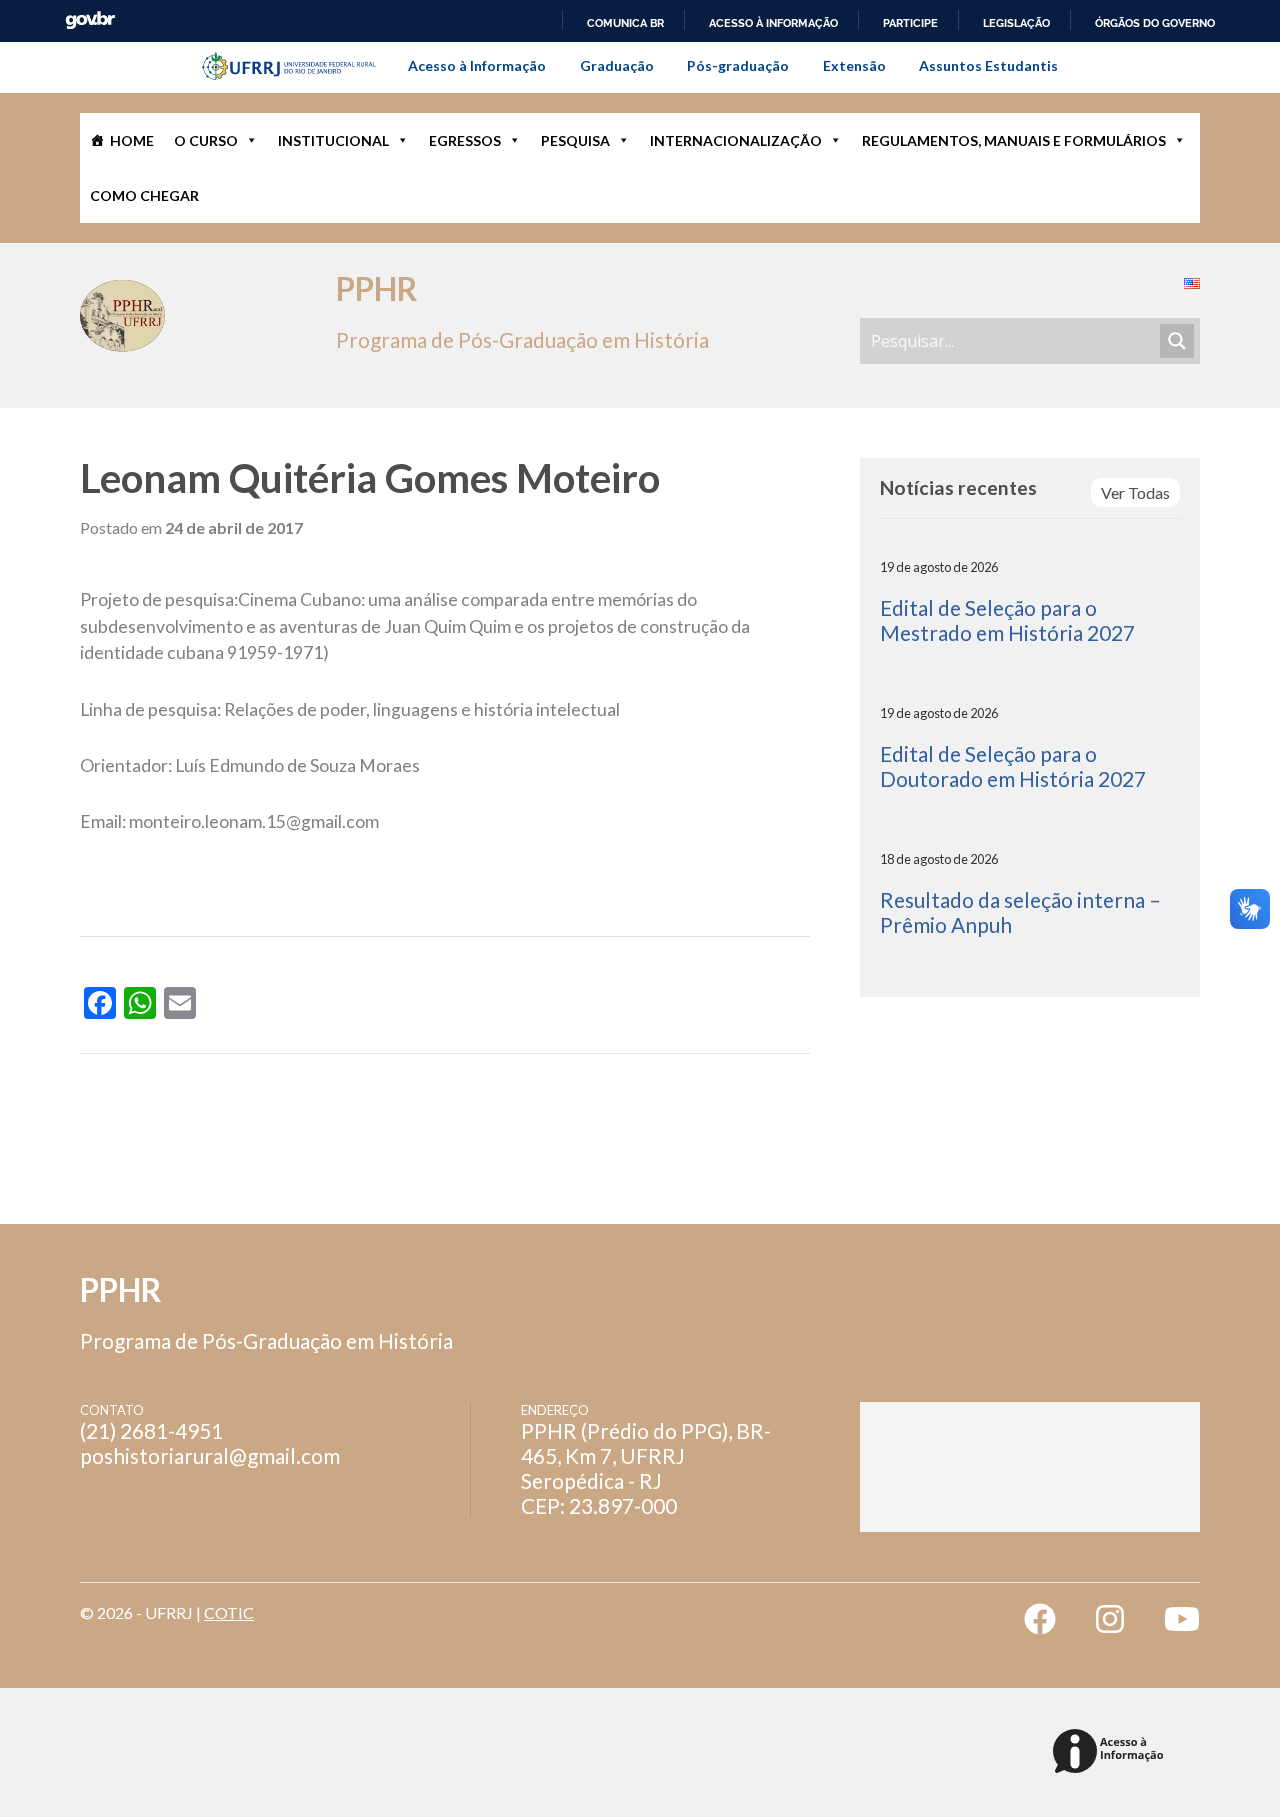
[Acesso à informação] (1111, 1752)
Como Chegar (144, 195)
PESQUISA (575, 140)
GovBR (90, 20)
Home (132, 140)
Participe (910, 23)
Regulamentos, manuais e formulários (1014, 140)
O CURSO (206, 140)
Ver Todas (1135, 492)
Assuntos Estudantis (988, 65)
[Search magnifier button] (1177, 341)
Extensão (854, 65)
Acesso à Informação (477, 65)
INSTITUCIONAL (333, 140)
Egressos (465, 140)
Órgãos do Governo (1155, 23)
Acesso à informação (773, 23)
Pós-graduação (738, 65)
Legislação (1016, 23)
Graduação (617, 65)
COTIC (229, 1612)
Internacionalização (736, 140)
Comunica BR (625, 23)
